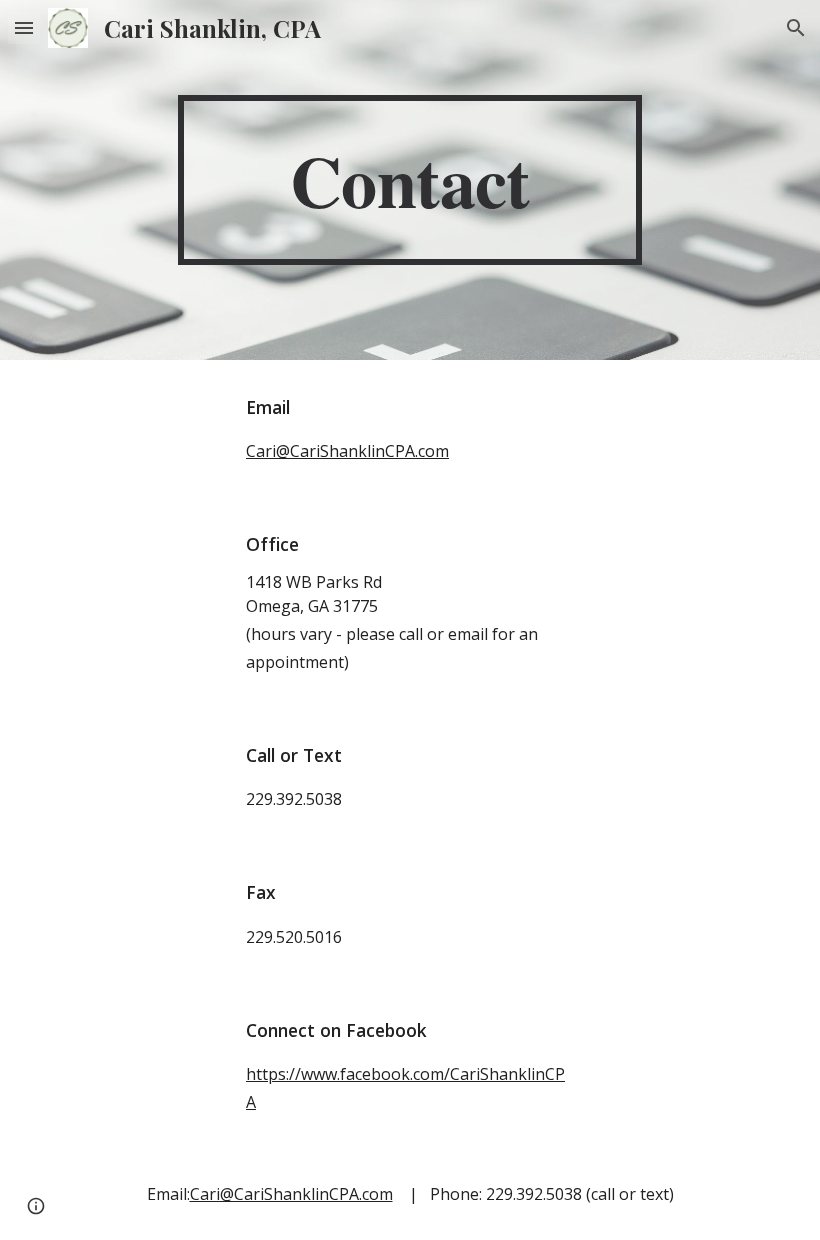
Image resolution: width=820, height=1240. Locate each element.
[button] (24, 27)
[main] (410, 180)
